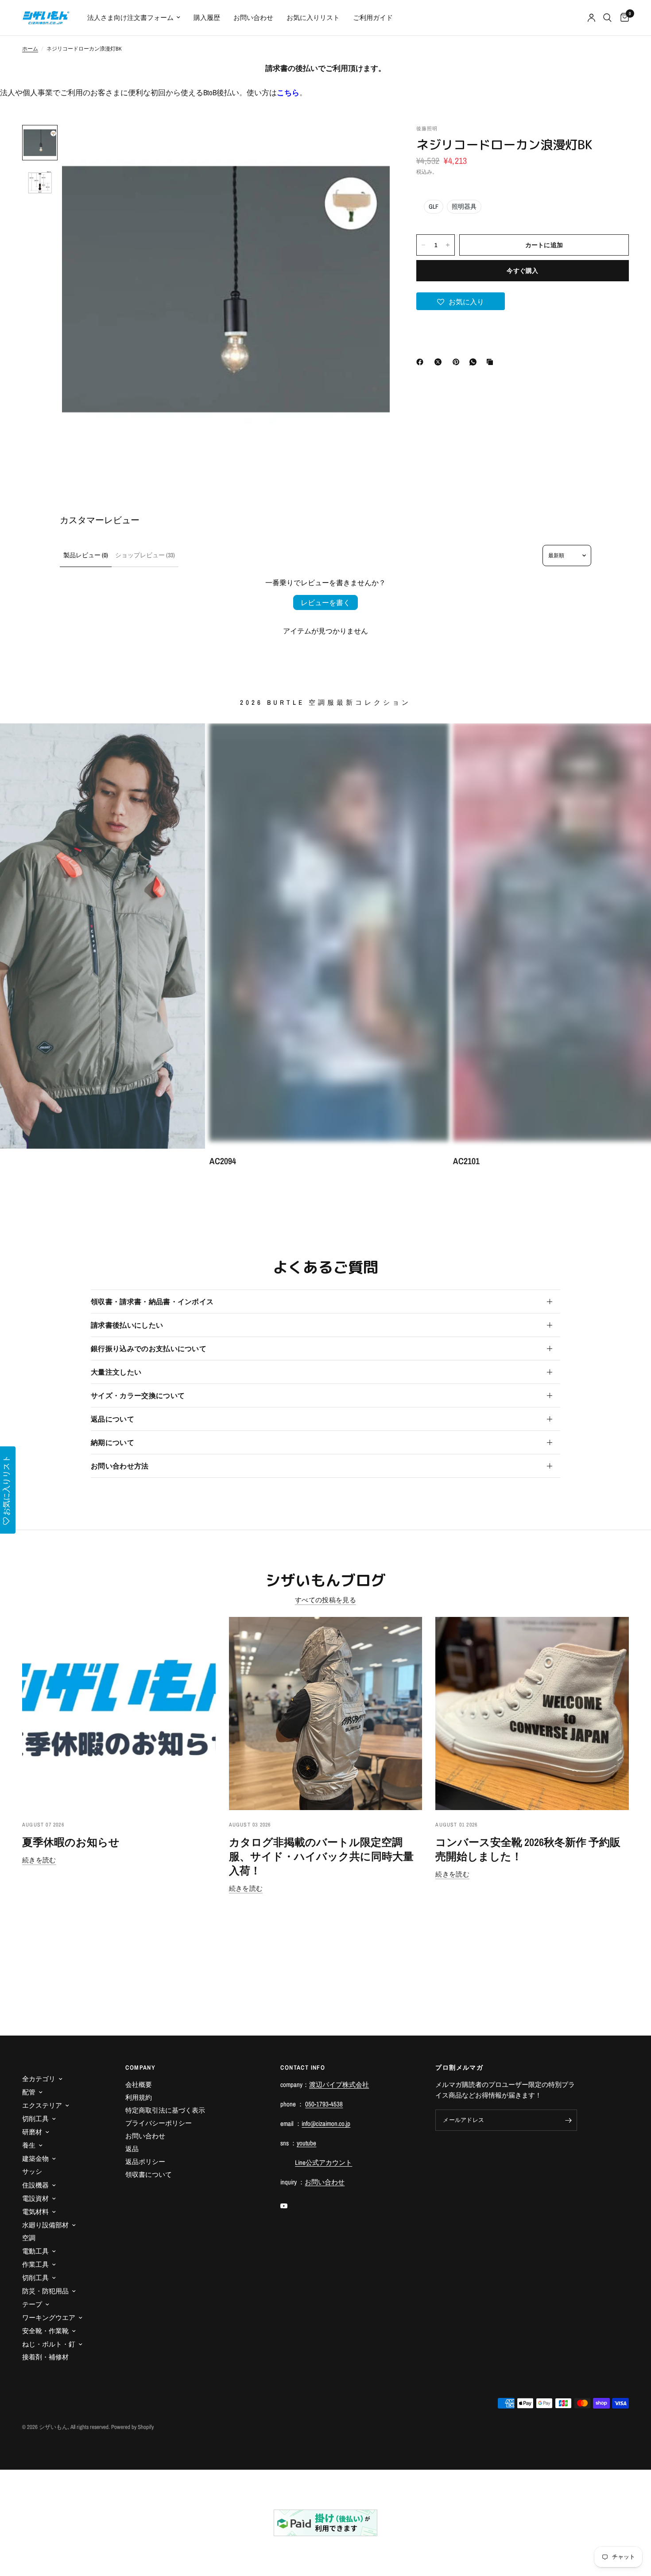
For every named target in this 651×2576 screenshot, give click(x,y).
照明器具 (464, 206)
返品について (112, 1419)
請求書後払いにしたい (127, 1325)
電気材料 (35, 2212)
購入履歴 (207, 17)
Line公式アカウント (324, 2162)
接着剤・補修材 (45, 2357)
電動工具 (35, 2251)
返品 (132, 2149)
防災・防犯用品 (45, 2291)
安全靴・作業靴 (45, 2331)
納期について (112, 1442)
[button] (461, 301)
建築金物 (35, 2158)
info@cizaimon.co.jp (326, 2123)
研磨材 (32, 2132)
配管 (29, 2092)
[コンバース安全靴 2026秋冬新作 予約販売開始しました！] (532, 1714)
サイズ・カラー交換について (138, 1395)
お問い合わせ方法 (120, 1466)
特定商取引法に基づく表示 (165, 2110)
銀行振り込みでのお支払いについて (149, 1348)
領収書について (149, 2174)
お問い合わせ (253, 17)
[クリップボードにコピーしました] (492, 362)
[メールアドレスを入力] (568, 2120)
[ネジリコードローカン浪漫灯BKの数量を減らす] (423, 245)
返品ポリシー (145, 2162)
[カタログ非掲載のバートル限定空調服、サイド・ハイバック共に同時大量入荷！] (326, 1714)
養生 (29, 2145)
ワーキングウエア (49, 2318)
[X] (440, 362)
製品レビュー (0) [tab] (86, 555)
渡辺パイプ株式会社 (339, 2085)
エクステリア (42, 2105)
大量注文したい (116, 1372)
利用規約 (139, 2097)
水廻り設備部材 (45, 2225)
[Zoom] (371, 144)
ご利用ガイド (373, 17)
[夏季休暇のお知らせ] (119, 1714)
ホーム (30, 49)
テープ (32, 2304)
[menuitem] (134, 18)
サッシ (32, 2171)
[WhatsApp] (475, 362)
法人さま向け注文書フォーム (130, 17)
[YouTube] (290, 2206)
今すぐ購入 (522, 271)
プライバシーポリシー (159, 2123)
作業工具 (35, 2264)
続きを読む (39, 1860)
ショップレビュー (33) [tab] (145, 555)
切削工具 (35, 2119)
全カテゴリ (39, 2079)
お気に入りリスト (313, 17)
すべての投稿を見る (325, 1600)
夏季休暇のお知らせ (71, 1842)
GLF (434, 206)
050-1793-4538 (324, 2104)
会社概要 (139, 2085)
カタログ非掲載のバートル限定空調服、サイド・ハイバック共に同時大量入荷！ (321, 1856)
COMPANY (140, 2067)
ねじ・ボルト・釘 (49, 2344)
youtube (306, 2143)
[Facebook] (422, 362)
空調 (29, 2238)
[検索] (607, 18)
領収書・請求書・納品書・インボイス (152, 1302)
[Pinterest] (458, 362)
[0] (622, 18)
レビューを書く (325, 602)
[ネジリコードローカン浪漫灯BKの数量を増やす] (448, 245)
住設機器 (35, 2185)
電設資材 (35, 2198)
